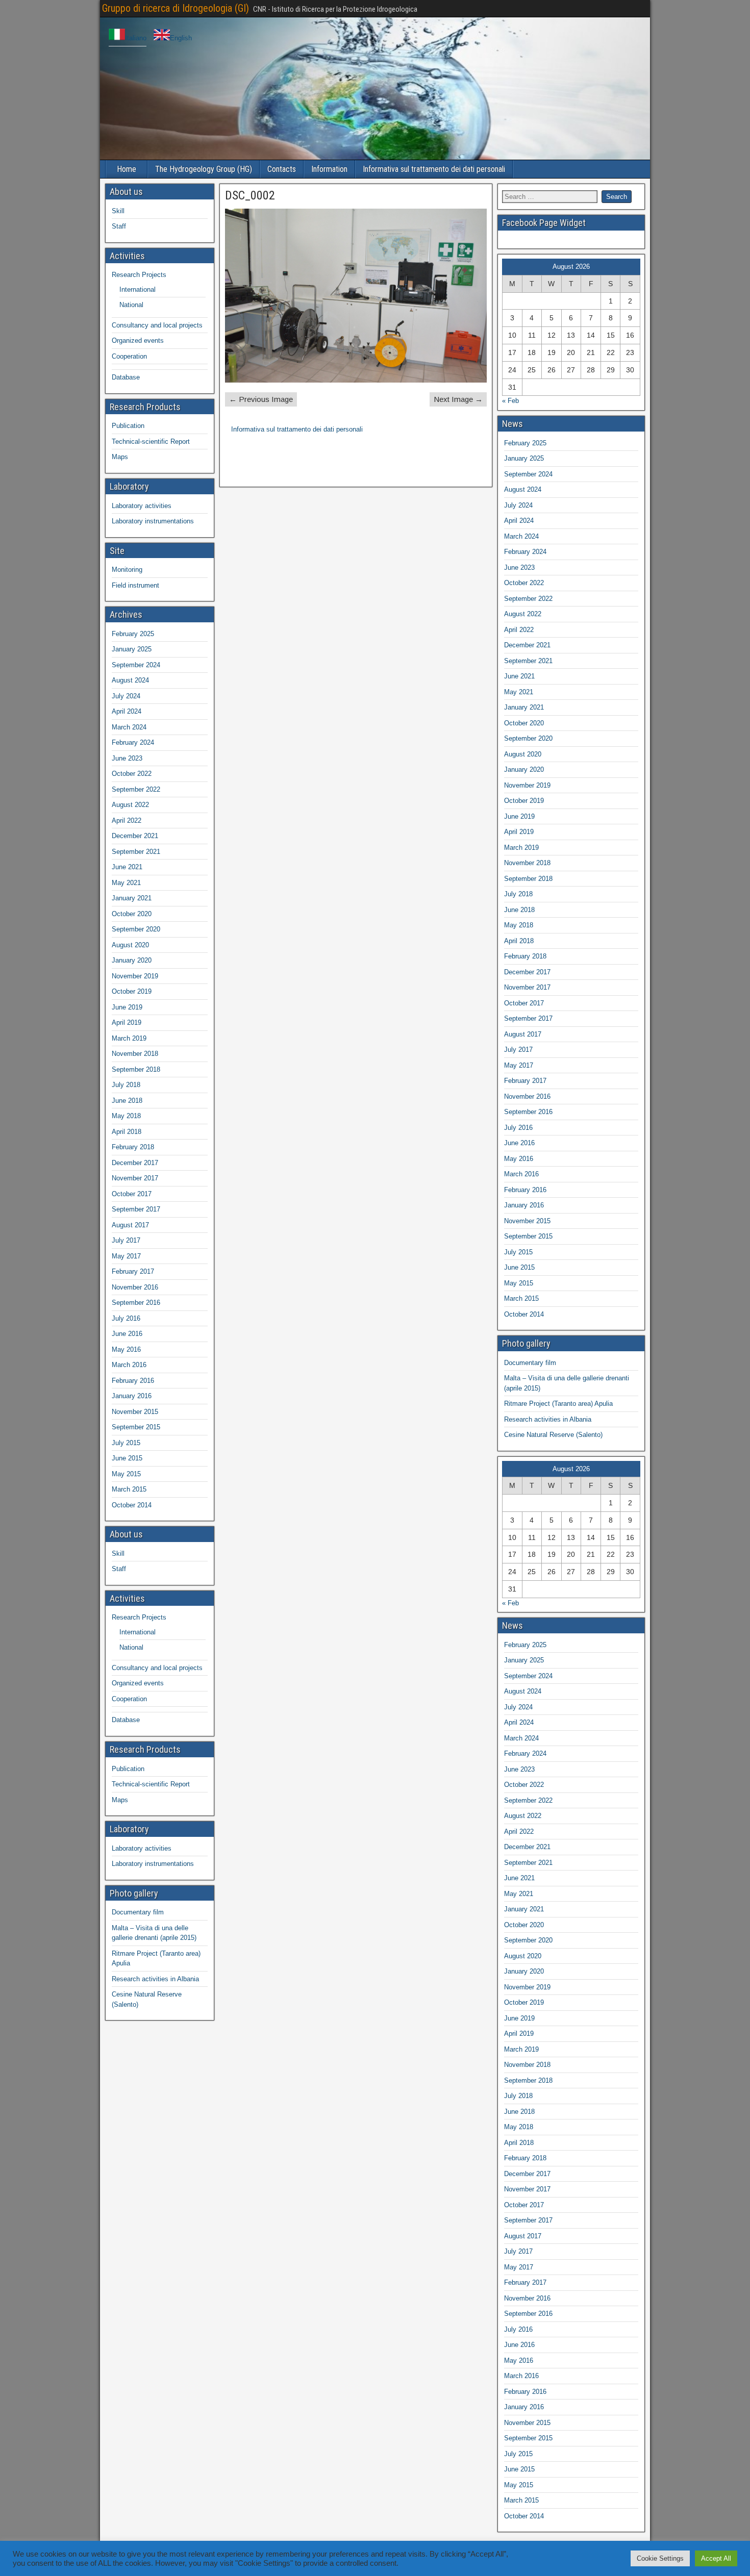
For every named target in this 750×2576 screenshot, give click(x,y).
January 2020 (132, 960)
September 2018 (136, 1069)
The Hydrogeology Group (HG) (204, 169)
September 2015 (136, 1427)
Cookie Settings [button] (660, 2558)
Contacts (282, 169)
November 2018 (135, 1054)
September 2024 (136, 665)
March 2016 (129, 1365)
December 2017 (135, 1163)
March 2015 (129, 1489)
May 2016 (126, 1349)
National (131, 305)
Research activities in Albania (155, 1979)
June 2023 (127, 758)
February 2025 (133, 634)
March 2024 (129, 727)
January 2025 (132, 649)
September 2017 (136, 1209)
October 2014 (132, 1505)
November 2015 (135, 1412)
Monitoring (127, 570)
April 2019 (127, 1022)
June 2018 (127, 1101)
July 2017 (126, 1240)
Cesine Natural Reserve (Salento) (553, 1435)
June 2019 (127, 1007)
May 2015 (126, 1474)
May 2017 (126, 1256)
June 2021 (127, 867)
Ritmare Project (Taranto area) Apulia (558, 1404)
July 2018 (126, 1085)
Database (126, 377)
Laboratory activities (142, 506)
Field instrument (135, 585)
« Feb (510, 401)
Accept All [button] (716, 2558)
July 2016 (126, 1318)
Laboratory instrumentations (153, 521)
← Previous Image (261, 399)
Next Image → (458, 399)
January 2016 (132, 1396)
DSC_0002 (250, 195)
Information (329, 169)
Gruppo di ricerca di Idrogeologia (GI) (176, 8)
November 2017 (135, 1178)
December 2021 (135, 836)
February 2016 (133, 1381)
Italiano (136, 38)
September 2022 (136, 789)
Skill (118, 211)
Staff (119, 226)
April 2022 (127, 820)
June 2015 (127, 1458)
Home (127, 169)
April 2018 (127, 1132)
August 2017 (130, 1225)
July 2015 (126, 1443)
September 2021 (136, 852)
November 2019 (135, 976)
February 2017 (133, 1271)
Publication (128, 426)
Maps (120, 457)
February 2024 (133, 742)
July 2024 (126, 696)
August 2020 (130, 945)
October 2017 (132, 1194)
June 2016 (127, 1334)
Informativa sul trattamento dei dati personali (434, 169)
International (137, 289)
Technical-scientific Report (151, 441)
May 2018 (126, 1116)
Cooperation (129, 356)
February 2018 (133, 1147)
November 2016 (135, 1287)
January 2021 (132, 898)
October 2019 (132, 991)
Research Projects (139, 275)
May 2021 (126, 883)
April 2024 (127, 711)
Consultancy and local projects (157, 325)
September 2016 (136, 1303)
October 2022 (132, 774)
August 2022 (130, 805)
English (181, 38)
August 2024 (130, 680)
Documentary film (138, 1912)
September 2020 (136, 929)
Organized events (138, 340)
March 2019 (129, 1038)
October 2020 (132, 914)
